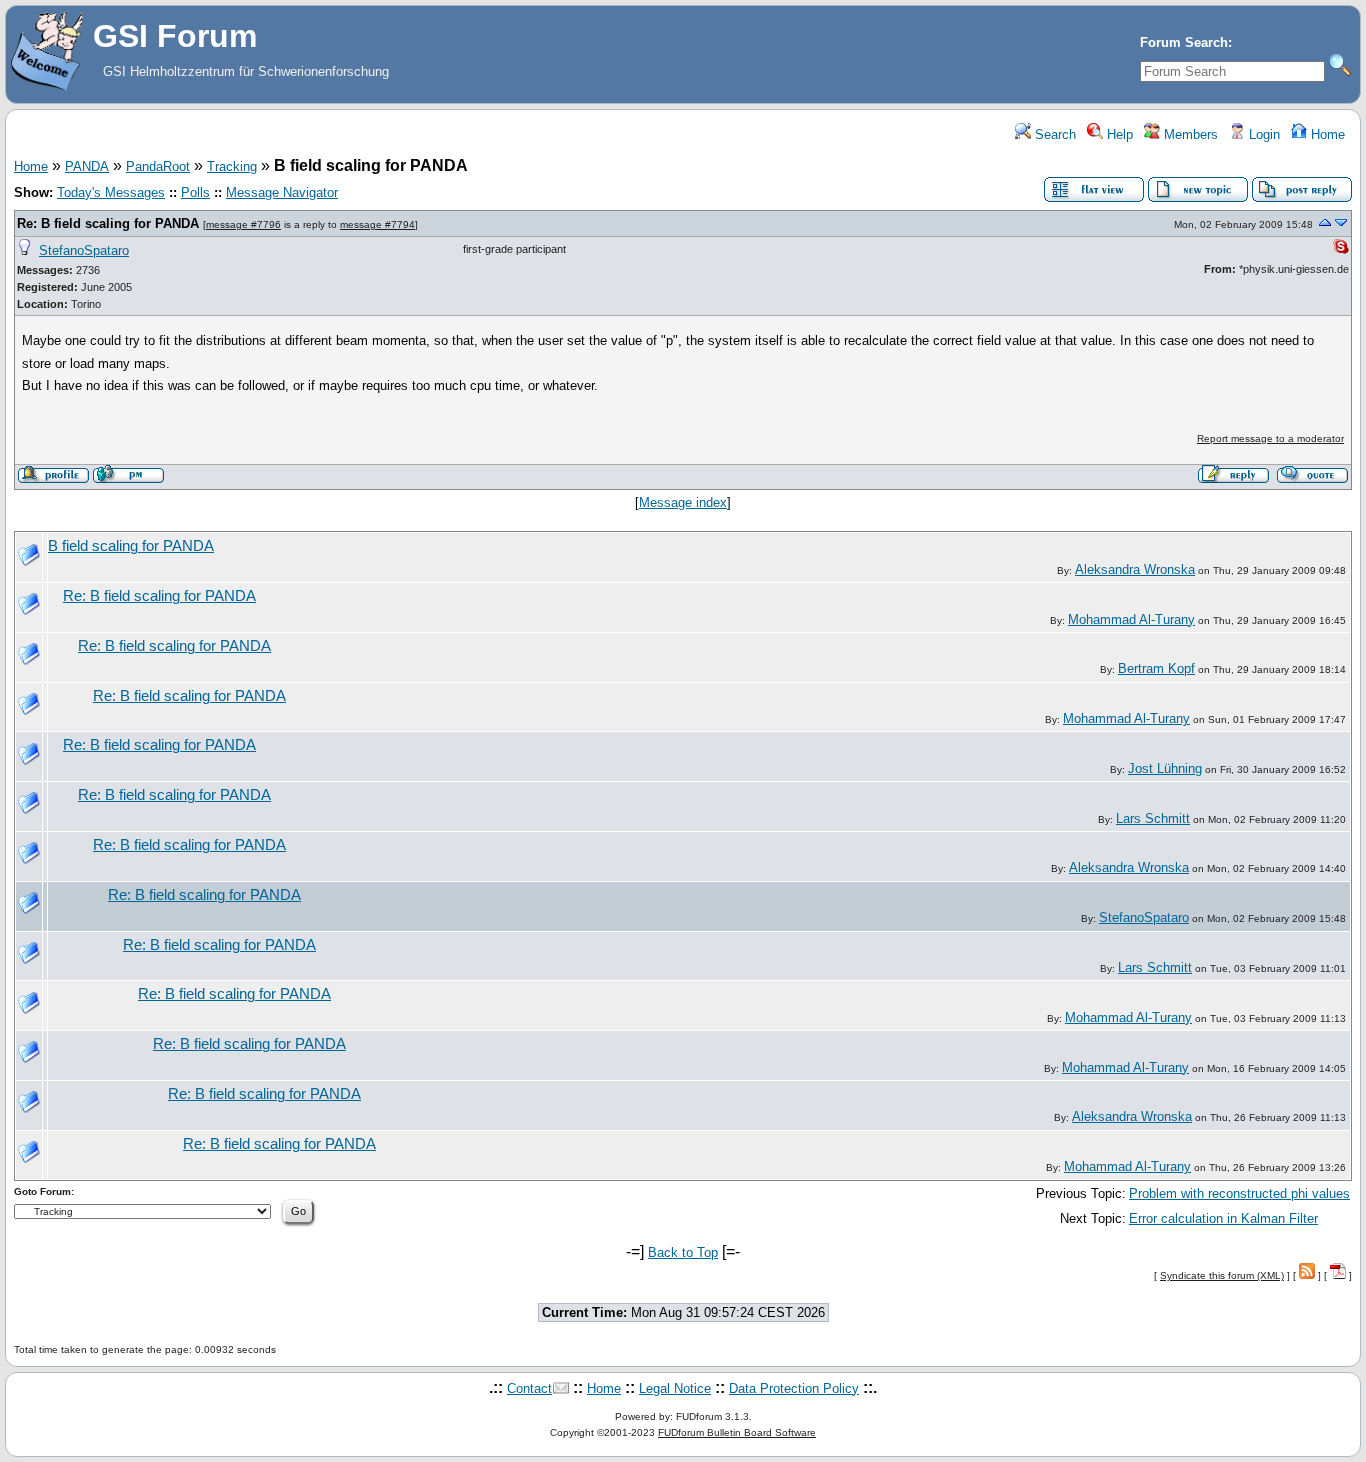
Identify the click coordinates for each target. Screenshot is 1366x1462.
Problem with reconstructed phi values (1239, 1193)
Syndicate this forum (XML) (1222, 1275)
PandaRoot (158, 166)
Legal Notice (675, 1388)
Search (1053, 134)
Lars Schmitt (1153, 818)
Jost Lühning (1165, 768)
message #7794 (377, 224)
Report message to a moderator (1270, 438)
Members (1189, 134)
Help (1118, 134)
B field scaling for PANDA (131, 546)
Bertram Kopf (1156, 668)
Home (1326, 134)
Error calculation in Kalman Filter (1223, 1218)
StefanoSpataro (84, 250)
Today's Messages (111, 192)
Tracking (232, 166)
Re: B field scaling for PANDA (108, 223)
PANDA (87, 166)
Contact (529, 1388)
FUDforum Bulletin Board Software (737, 1432)
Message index (683, 502)
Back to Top (683, 1252)
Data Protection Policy (794, 1388)
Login (1262, 134)
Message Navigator (282, 192)
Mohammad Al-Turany (1131, 619)
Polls (195, 192)
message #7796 (243, 224)
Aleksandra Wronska (1135, 569)
